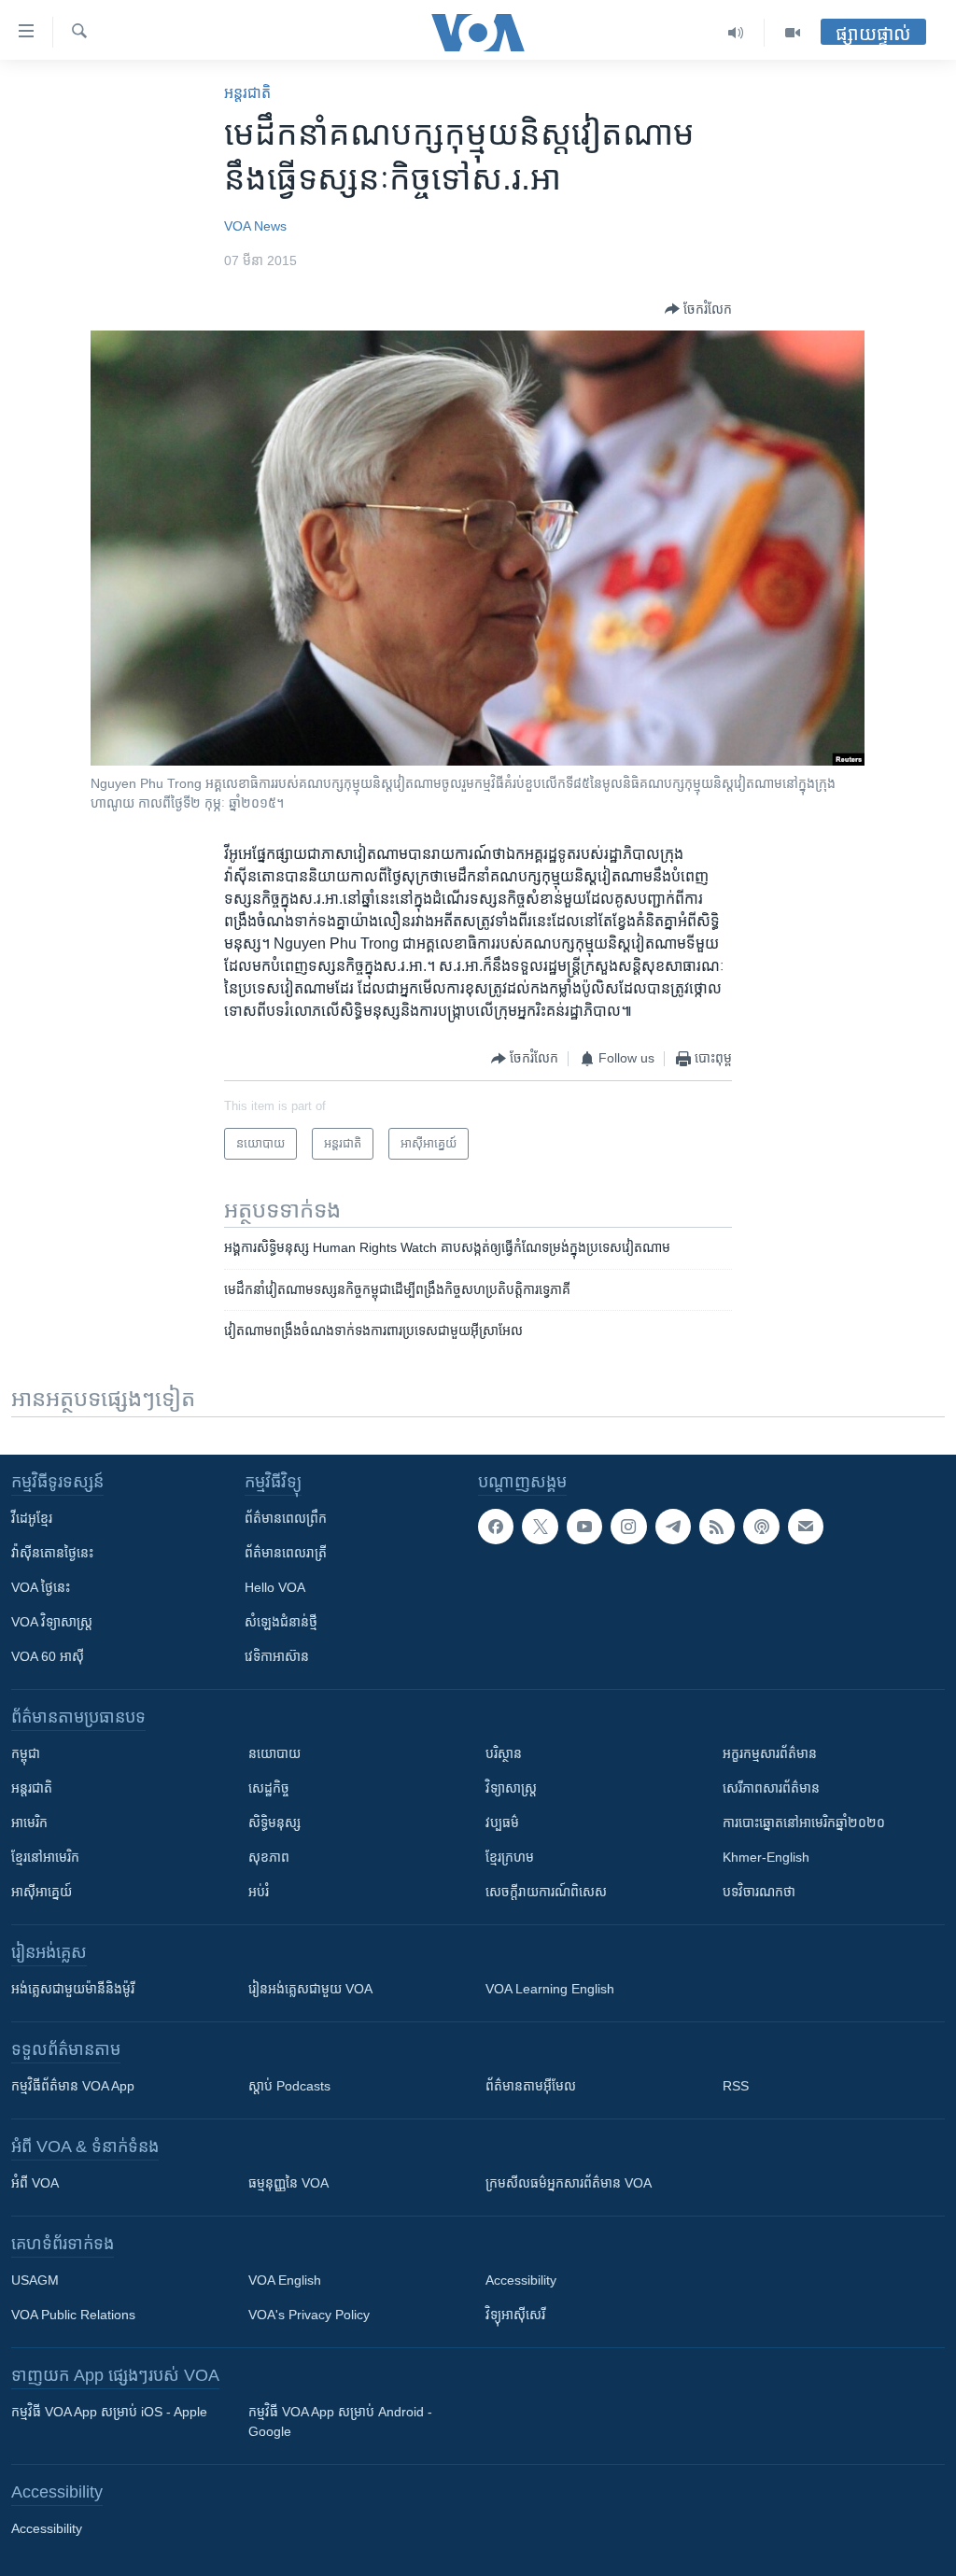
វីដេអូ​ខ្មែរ (32, 1518)
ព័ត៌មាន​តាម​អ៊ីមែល (531, 2086)
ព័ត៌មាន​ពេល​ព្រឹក (286, 1518)
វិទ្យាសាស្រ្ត (511, 1788)
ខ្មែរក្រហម (510, 1857)
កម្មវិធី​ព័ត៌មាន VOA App (73, 2086)
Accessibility (521, 2280)
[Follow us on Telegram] (673, 1527)
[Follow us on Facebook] (496, 1527)
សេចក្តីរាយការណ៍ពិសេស (546, 1892)
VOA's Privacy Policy (309, 2315)
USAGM (35, 2280)
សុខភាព (269, 1857)
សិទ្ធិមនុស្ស (274, 1823)
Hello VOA (275, 1587)
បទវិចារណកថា (759, 1892)
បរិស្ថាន (504, 1753)
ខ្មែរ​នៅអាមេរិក (45, 1857)
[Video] (793, 33)
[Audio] (736, 33)
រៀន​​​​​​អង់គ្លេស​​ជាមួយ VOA (310, 1989)
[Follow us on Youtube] (584, 1527)
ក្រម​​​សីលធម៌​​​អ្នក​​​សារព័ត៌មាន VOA (569, 2183)
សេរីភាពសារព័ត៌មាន (771, 1788)
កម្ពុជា (26, 1753)
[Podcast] (761, 1527)
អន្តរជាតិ (247, 93)
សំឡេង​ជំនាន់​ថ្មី (281, 1622)
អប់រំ (259, 1892)
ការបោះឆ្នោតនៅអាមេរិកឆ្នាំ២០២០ (804, 1823)
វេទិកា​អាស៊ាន (277, 1656)
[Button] (698, 309)
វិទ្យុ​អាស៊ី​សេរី (515, 2315)
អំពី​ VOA (35, 2183)
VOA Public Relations (73, 2315)
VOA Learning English (550, 1989)
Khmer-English (766, 1857)
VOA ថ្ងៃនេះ (41, 1587)
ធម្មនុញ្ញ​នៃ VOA (288, 2183)
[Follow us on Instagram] (628, 1527)
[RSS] (717, 1527)
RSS (736, 2086)
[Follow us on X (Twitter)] (540, 1527)
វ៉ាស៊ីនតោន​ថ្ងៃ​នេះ (52, 1553)
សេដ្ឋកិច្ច (269, 1788)
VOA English (285, 2280)
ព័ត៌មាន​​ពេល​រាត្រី (286, 1553)
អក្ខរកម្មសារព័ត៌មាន (770, 1753)
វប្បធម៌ (502, 1823)
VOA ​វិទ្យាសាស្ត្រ (52, 1622)
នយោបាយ (274, 1753)
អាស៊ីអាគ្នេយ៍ (42, 1892)
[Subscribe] (806, 1527)
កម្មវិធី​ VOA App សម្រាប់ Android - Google (340, 2421)
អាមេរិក (29, 1823)
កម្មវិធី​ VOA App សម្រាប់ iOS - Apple (109, 2412)
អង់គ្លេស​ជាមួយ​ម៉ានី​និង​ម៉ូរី (73, 1989)
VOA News (255, 226)
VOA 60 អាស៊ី (48, 1656)
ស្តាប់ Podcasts (289, 2086)
